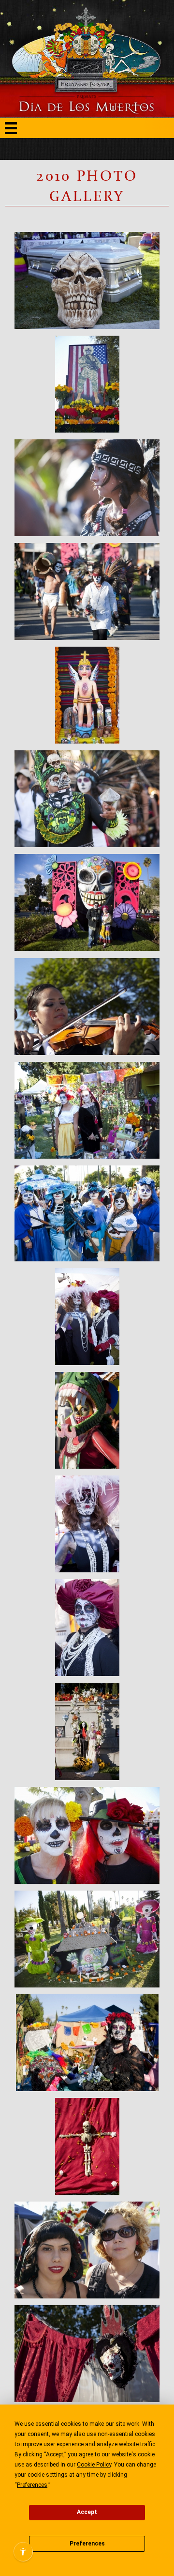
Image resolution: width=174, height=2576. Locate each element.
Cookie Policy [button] (94, 2465)
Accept (87, 2512)
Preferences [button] (32, 2485)
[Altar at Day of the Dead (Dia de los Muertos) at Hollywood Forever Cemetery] (87, 384)
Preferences (87, 2544)
